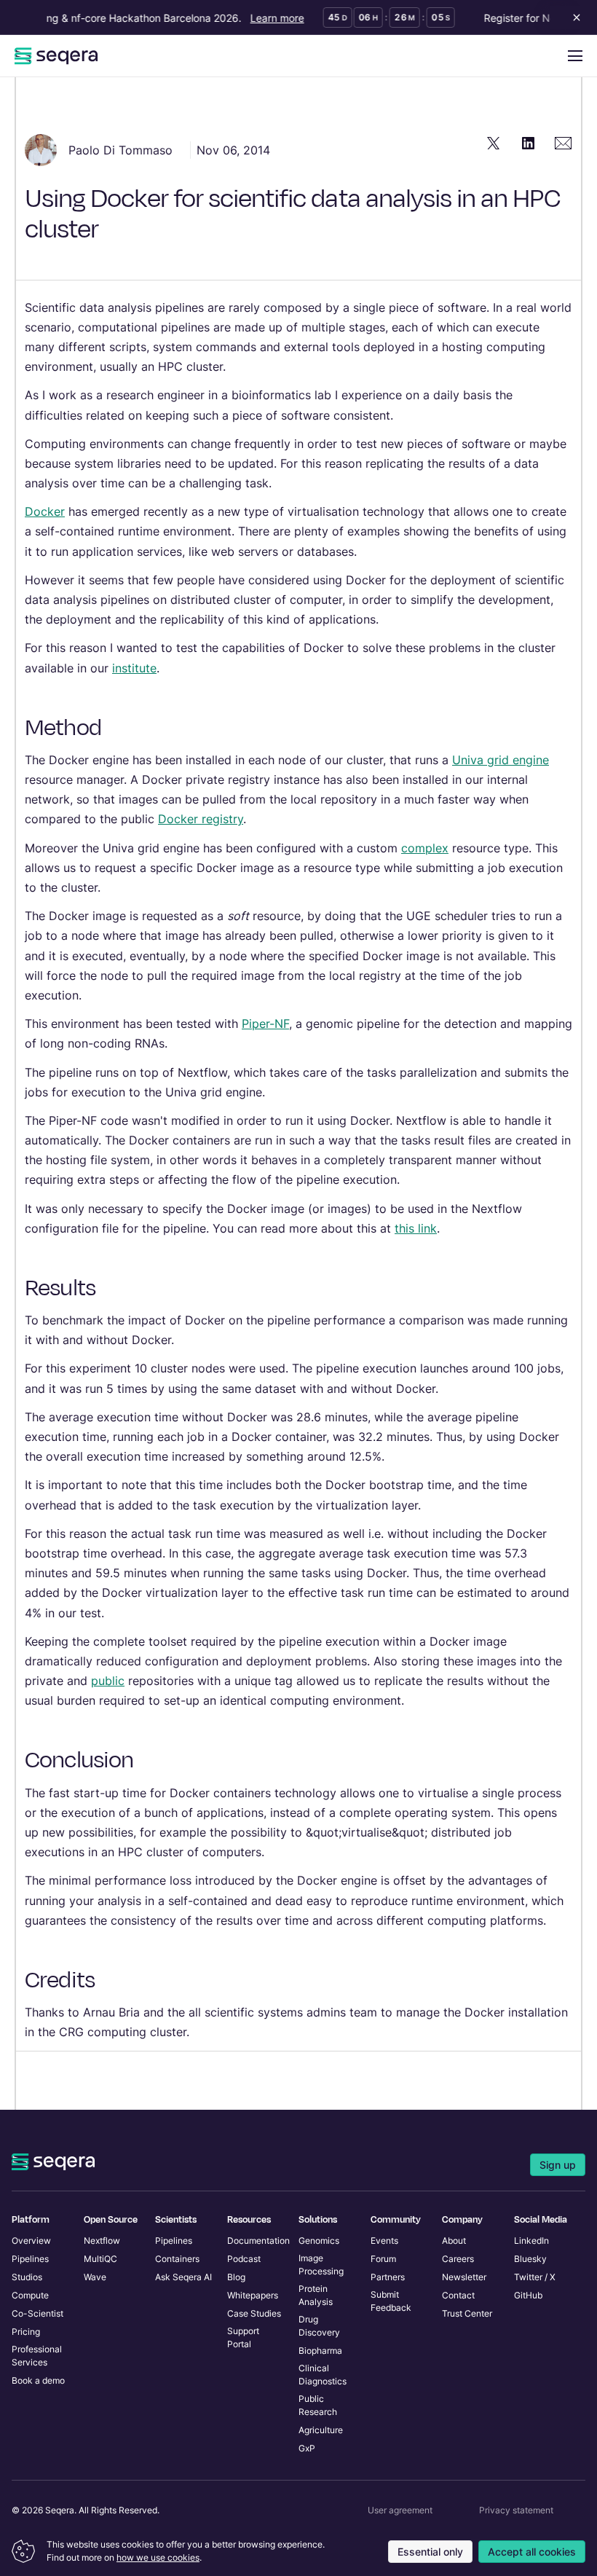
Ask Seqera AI (183, 2277)
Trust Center (467, 2313)
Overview (31, 2241)
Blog (236, 2277)
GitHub (528, 2295)
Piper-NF (265, 1024)
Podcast (244, 2259)
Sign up (558, 2165)
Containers (177, 2259)
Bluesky (530, 2259)
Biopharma (320, 2351)
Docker (45, 511)
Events (384, 2241)
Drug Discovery (319, 2326)
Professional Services (37, 2356)
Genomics (319, 2241)
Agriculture (321, 2430)
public (108, 1681)
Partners (388, 2277)
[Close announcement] (574, 17)
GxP (307, 2448)
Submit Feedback (391, 2301)
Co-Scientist (37, 2313)
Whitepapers (253, 2295)
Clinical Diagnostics (323, 2375)
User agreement (400, 2510)
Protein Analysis (316, 2295)
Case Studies (254, 2313)
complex (425, 848)
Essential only (430, 2552)
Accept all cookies (532, 2552)
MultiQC (100, 2259)
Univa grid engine (501, 760)
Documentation (258, 2241)
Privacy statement (516, 2510)
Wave (95, 2277)
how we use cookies (158, 2557)
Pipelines (30, 2259)
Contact (458, 2295)
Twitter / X (535, 2277)
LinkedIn (531, 2241)
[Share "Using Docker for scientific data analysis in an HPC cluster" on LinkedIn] (529, 143)
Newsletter (464, 2277)
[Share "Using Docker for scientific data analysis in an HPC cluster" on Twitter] (494, 143)
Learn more (268, 18)
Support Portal (243, 2337)
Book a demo (38, 2380)
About (454, 2241)
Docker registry (201, 819)
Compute (30, 2295)
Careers (458, 2259)
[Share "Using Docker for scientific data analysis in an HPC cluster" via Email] (564, 143)
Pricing (26, 2332)
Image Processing (321, 2265)
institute (134, 668)
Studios (27, 2277)
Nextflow (102, 2241)
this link (416, 1228)
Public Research (318, 2405)
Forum (383, 2259)
